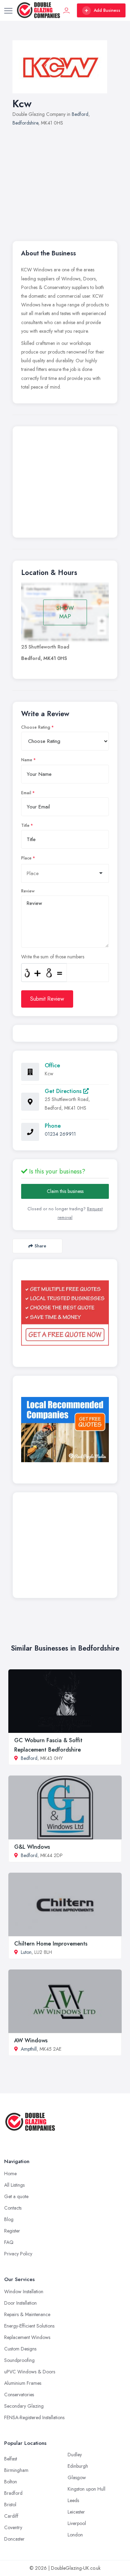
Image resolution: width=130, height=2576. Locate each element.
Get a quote (16, 2196)
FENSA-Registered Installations (34, 2417)
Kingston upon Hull (86, 2489)
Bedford (80, 114)
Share (40, 1246)
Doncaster (14, 2539)
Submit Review (47, 999)
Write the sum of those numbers (53, 957)
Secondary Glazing (24, 2406)
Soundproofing (19, 2360)
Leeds (73, 2500)
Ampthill (29, 2049)
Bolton (11, 2482)
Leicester (76, 2512)
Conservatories (19, 2395)
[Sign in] (67, 10)
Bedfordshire (25, 123)
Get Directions (64, 1091)
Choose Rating (36, 727)
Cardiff (11, 2516)
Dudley (75, 2455)
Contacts (13, 2208)
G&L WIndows (32, 1847)
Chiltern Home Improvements (51, 1944)
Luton (26, 1952)
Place (26, 858)
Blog (9, 2219)
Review (28, 891)
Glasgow (77, 2477)
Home (10, 2173)
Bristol (10, 2505)
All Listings (14, 2185)
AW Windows (31, 2040)
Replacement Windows (27, 2337)
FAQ (9, 2242)
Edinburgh (78, 2466)
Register (12, 2231)
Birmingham (16, 2470)
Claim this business (65, 1191)
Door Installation (20, 2303)
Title (25, 825)
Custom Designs (20, 2349)
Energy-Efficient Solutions (29, 2326)
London (75, 2535)
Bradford (13, 2493)
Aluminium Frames (23, 2383)
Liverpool (77, 2523)
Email (26, 793)
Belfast (11, 2459)
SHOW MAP (65, 612)
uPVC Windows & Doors (30, 2372)
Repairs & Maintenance (27, 2314)
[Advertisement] (65, 180)
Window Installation (24, 2291)
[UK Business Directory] (65, 1430)
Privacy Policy (18, 2254)
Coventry (13, 2527)
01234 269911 (60, 1134)
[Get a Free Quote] (65, 1313)
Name (27, 760)
